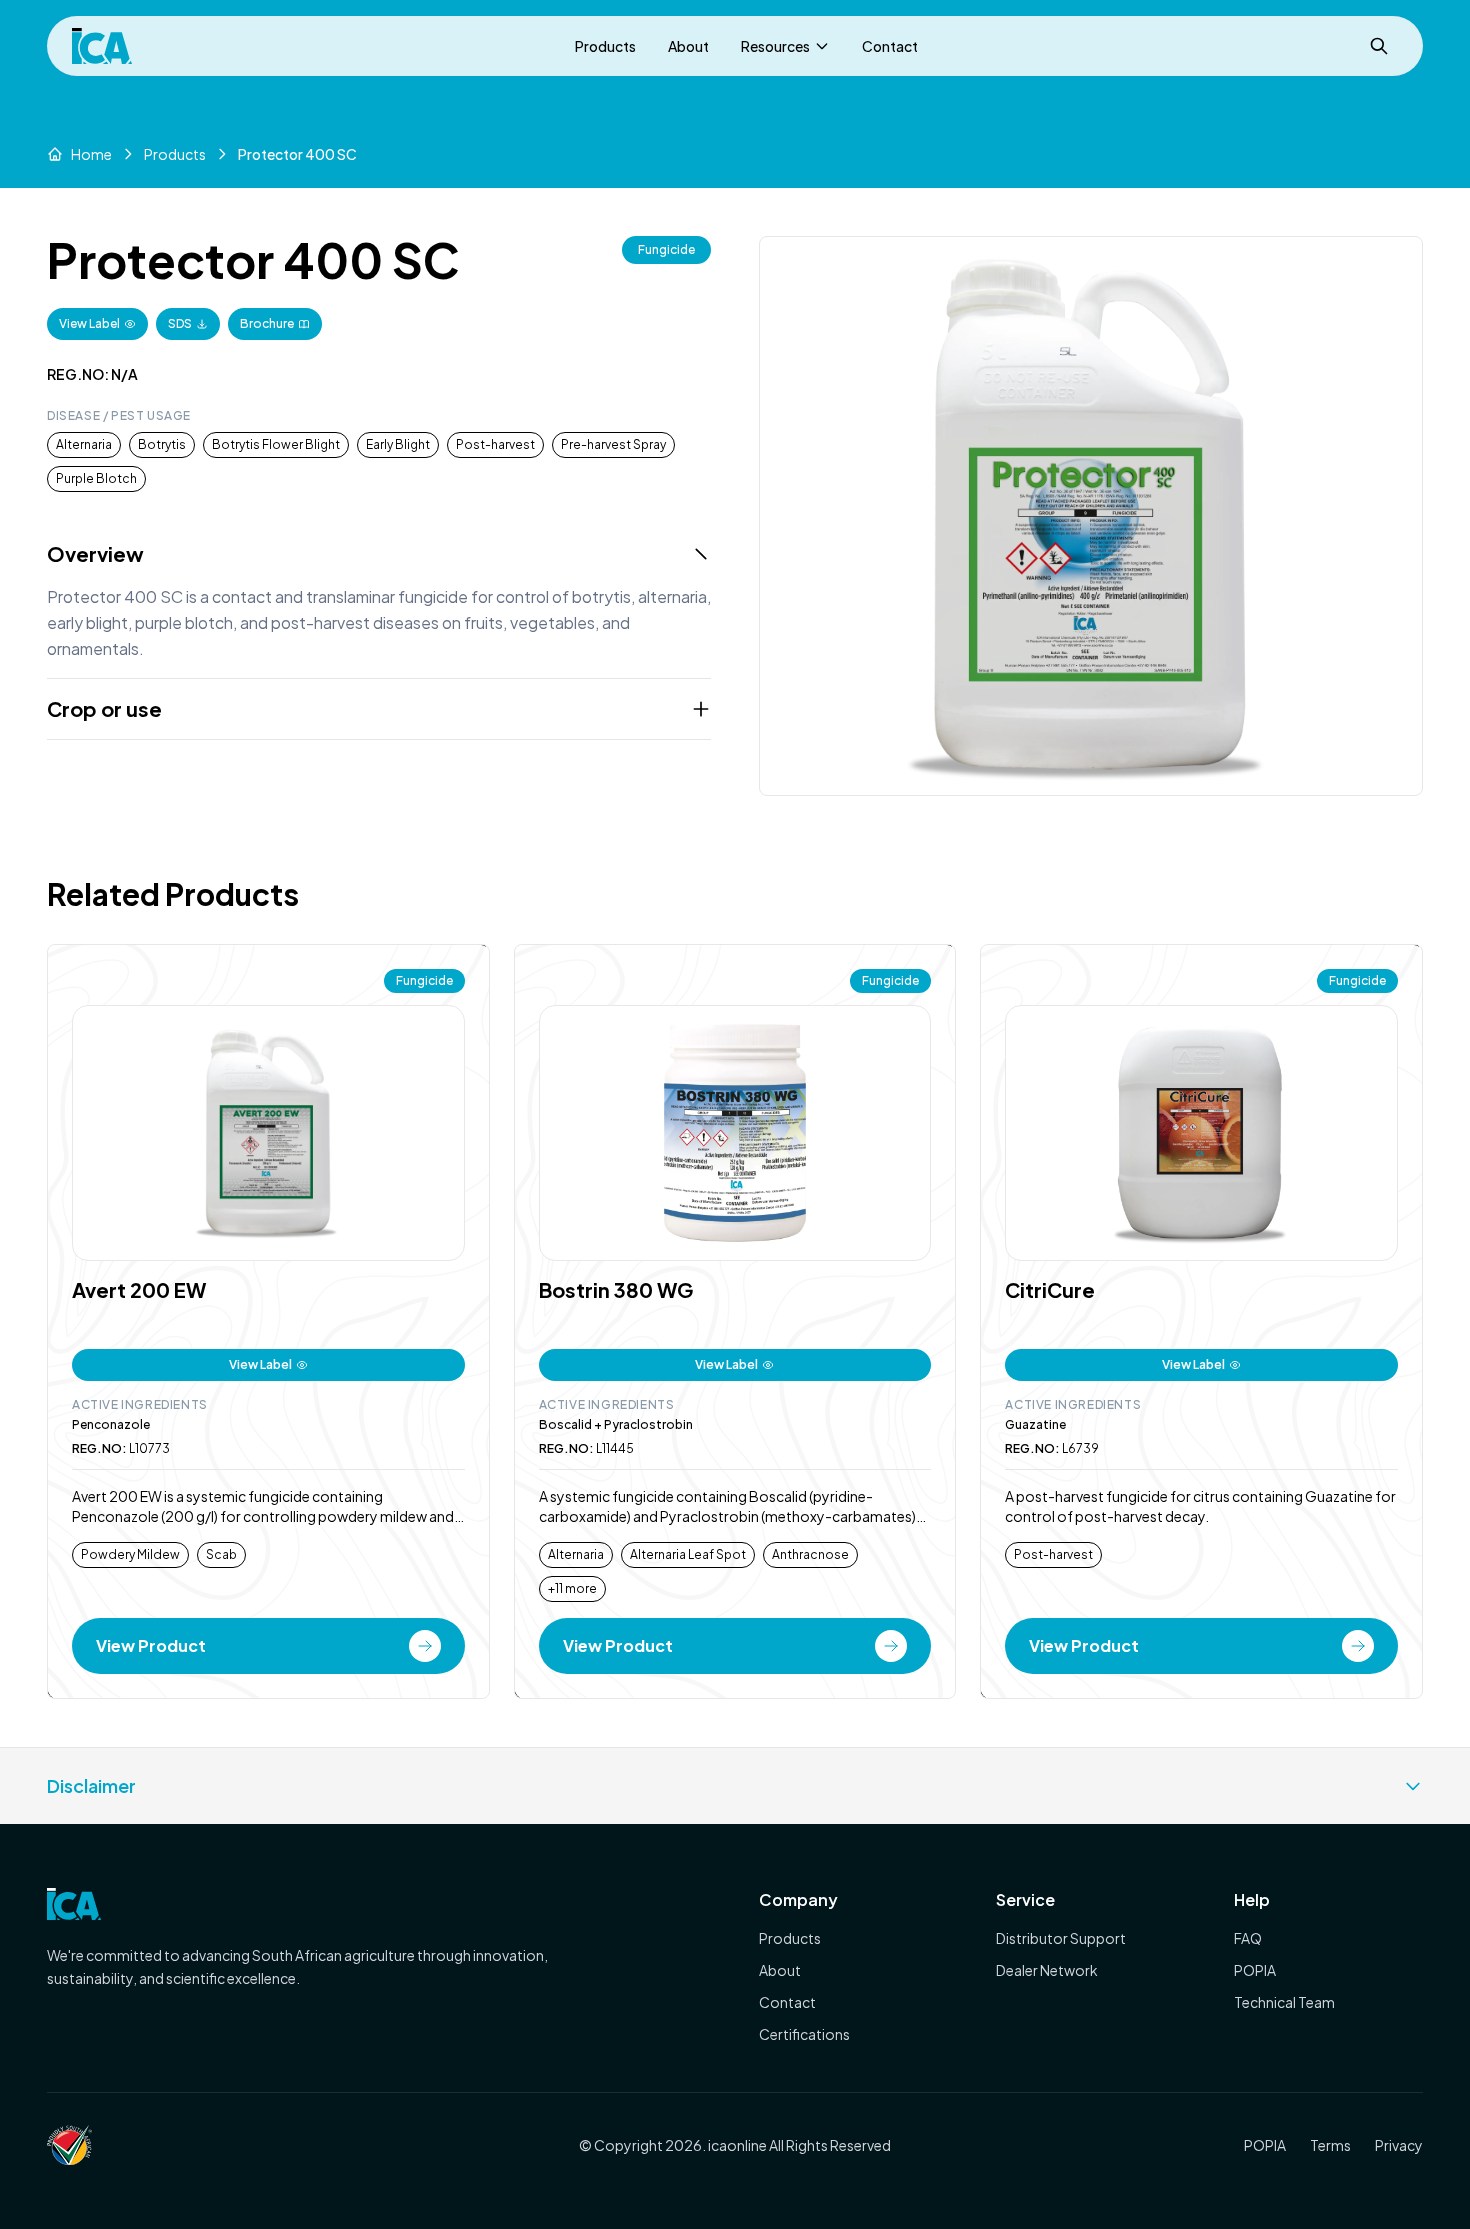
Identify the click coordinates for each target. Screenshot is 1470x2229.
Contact (890, 46)
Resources (775, 46)
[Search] (1379, 46)
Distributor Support (1061, 1938)
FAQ (1248, 1938)
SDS (180, 323)
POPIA (1255, 1970)
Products (605, 46)
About (688, 46)
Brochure (267, 323)
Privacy (1399, 2145)
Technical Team (1284, 2002)
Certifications (804, 2034)
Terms (1330, 2145)
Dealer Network (1047, 1970)
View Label (89, 323)
